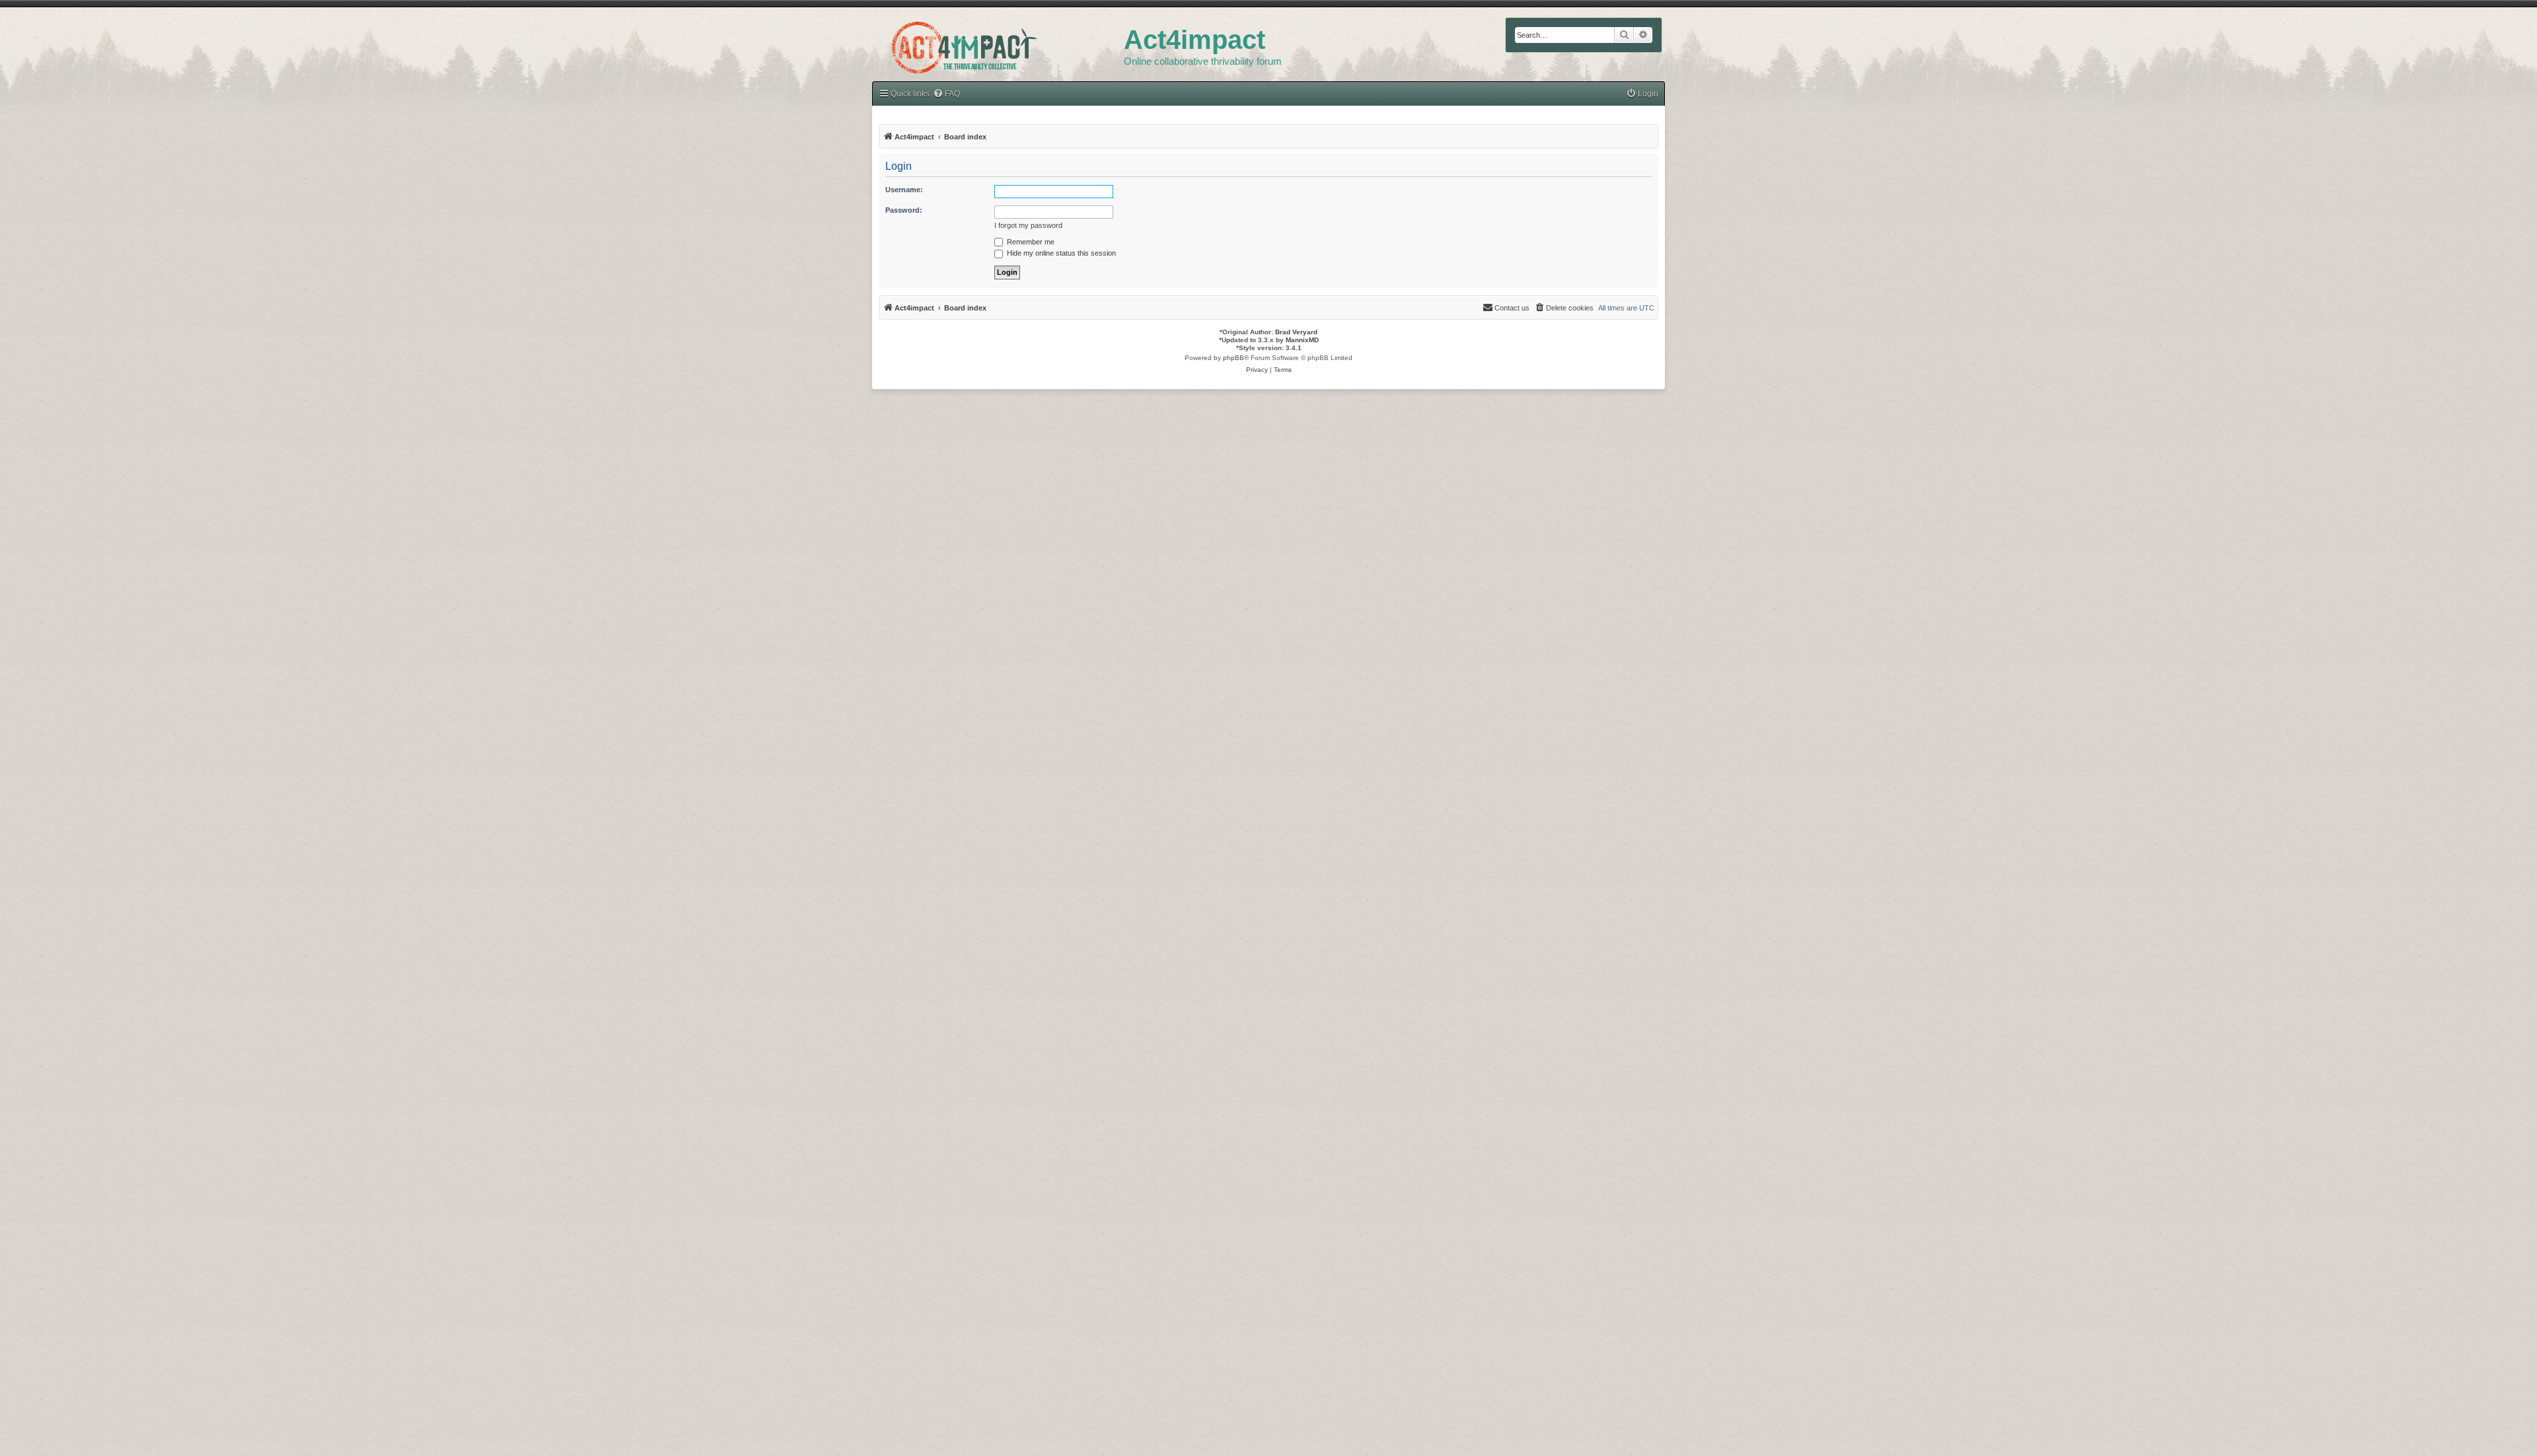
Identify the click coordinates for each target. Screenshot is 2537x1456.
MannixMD (1302, 340)
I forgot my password (1028, 225)
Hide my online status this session (1060, 253)
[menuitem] (946, 94)
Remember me (1030, 242)
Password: (904, 210)
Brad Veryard (1296, 332)
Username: (904, 190)
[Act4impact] (998, 46)
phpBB (1233, 358)
